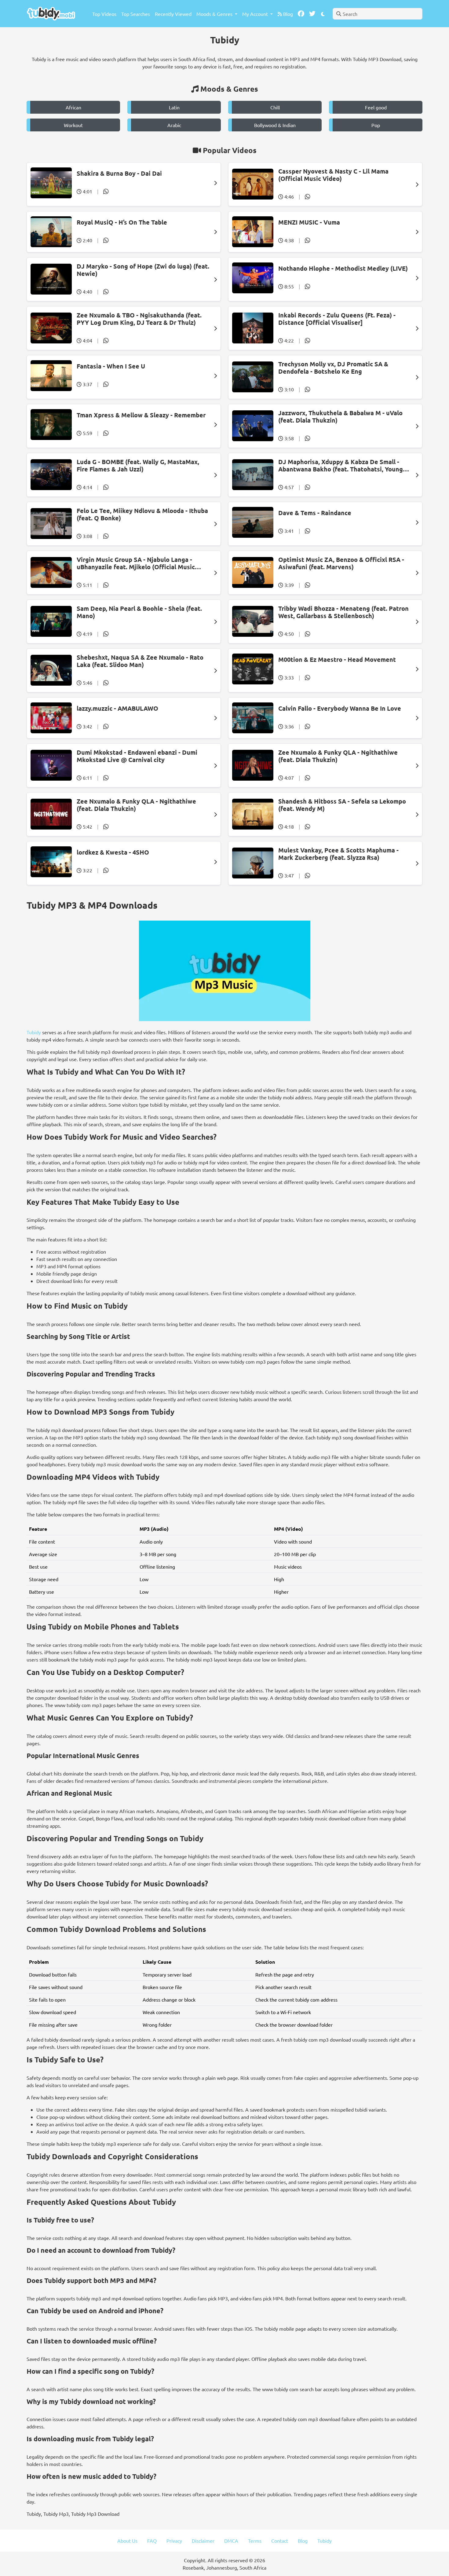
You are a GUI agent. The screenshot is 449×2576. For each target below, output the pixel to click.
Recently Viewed (173, 14)
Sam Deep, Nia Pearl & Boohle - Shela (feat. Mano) (139, 612)
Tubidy (34, 1032)
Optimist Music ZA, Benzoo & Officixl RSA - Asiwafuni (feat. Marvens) (341, 563)
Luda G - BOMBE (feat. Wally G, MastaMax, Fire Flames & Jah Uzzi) (138, 465)
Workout (73, 125)
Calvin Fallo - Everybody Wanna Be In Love (340, 708)
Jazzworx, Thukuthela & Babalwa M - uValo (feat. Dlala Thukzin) (340, 416)
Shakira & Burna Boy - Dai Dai (119, 173)
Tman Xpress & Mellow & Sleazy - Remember (141, 415)
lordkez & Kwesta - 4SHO (113, 852)
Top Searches (136, 14)
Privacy (174, 2541)
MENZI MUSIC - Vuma (309, 222)
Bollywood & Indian (275, 125)
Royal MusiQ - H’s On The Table (122, 222)
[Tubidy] (51, 14)
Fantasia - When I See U (111, 366)
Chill (275, 107)
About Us (127, 2541)
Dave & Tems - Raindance (315, 513)
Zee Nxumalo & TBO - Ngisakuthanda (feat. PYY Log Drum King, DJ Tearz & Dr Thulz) (139, 319)
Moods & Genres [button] (215, 14)
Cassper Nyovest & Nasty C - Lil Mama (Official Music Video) (333, 175)
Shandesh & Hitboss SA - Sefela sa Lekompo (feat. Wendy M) (342, 805)
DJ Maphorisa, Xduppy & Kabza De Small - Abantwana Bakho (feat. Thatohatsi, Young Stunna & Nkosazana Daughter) (341, 465)
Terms (255, 2541)
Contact (280, 2541)
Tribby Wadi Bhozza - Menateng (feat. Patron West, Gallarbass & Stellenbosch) (343, 612)
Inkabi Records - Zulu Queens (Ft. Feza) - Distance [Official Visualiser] (337, 319)
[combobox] (378, 14)
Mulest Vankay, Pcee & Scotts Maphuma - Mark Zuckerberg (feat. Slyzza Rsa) (338, 854)
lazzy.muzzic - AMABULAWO (117, 708)
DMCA (231, 2541)
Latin (174, 107)
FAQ (152, 2541)
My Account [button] (256, 14)
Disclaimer (203, 2541)
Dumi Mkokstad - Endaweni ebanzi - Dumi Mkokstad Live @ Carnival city (137, 756)
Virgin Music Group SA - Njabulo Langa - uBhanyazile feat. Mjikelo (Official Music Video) (136, 563)
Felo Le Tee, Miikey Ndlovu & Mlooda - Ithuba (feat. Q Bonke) (142, 514)
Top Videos (104, 14)
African (73, 107)
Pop (376, 125)
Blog (287, 14)
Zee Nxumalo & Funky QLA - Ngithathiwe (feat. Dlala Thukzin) (338, 756)
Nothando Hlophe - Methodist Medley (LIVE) (343, 268)
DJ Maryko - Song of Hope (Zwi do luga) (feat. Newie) (143, 270)
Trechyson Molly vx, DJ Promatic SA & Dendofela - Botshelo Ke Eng (333, 368)
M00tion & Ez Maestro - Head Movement (337, 659)
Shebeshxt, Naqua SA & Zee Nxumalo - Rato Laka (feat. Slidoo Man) (140, 661)
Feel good (376, 107)
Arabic (174, 125)
